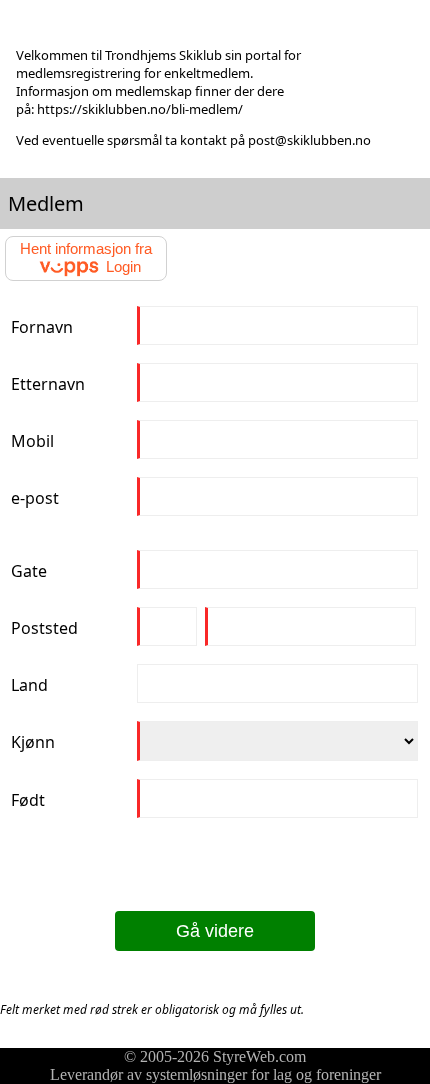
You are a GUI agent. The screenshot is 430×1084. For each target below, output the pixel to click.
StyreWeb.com (259, 1056)
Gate (29, 571)
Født (28, 800)
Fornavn (42, 327)
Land (29, 685)
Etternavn (48, 384)
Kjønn (33, 742)
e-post (35, 498)
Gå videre (215, 931)
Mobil (32, 441)
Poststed (44, 628)
